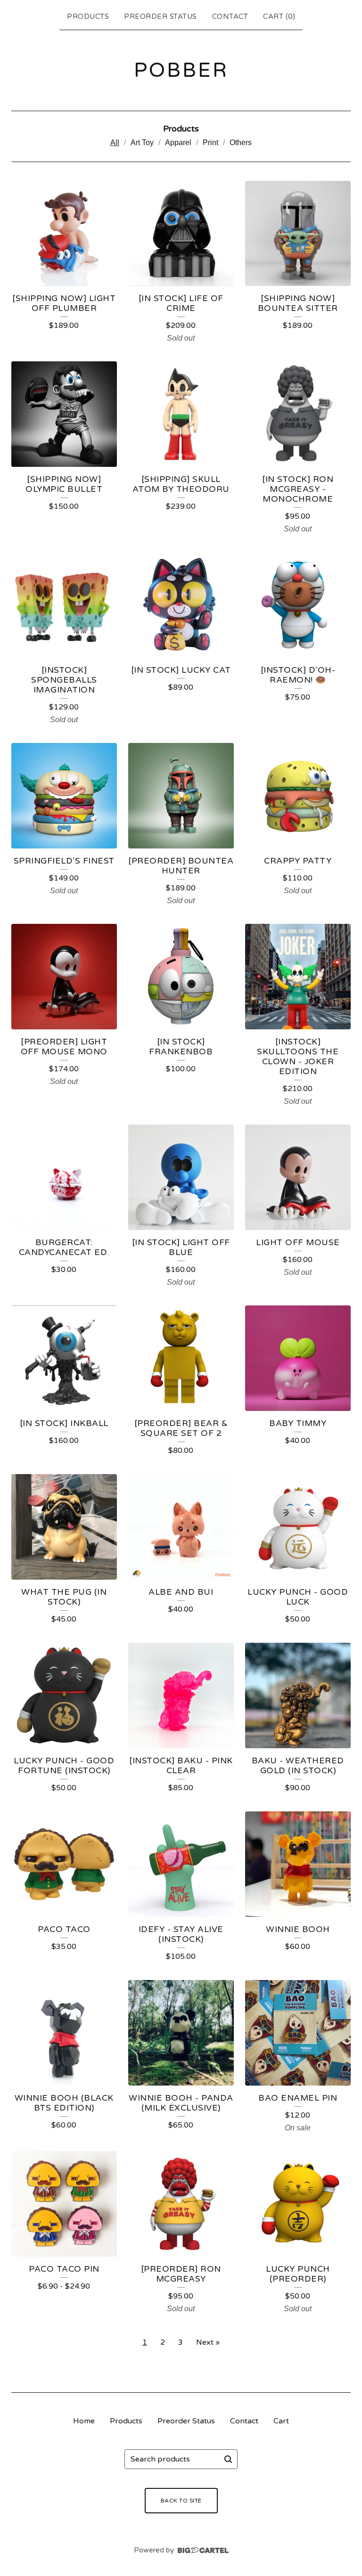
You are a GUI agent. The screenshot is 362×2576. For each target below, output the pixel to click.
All (115, 143)
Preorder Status (160, 16)
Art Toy (142, 143)
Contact (230, 16)
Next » (208, 2342)
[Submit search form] (228, 2459)
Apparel (178, 143)
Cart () (279, 16)
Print (210, 143)
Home (84, 2421)
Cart (281, 2421)
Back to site (181, 2501)
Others (241, 143)
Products (88, 16)
